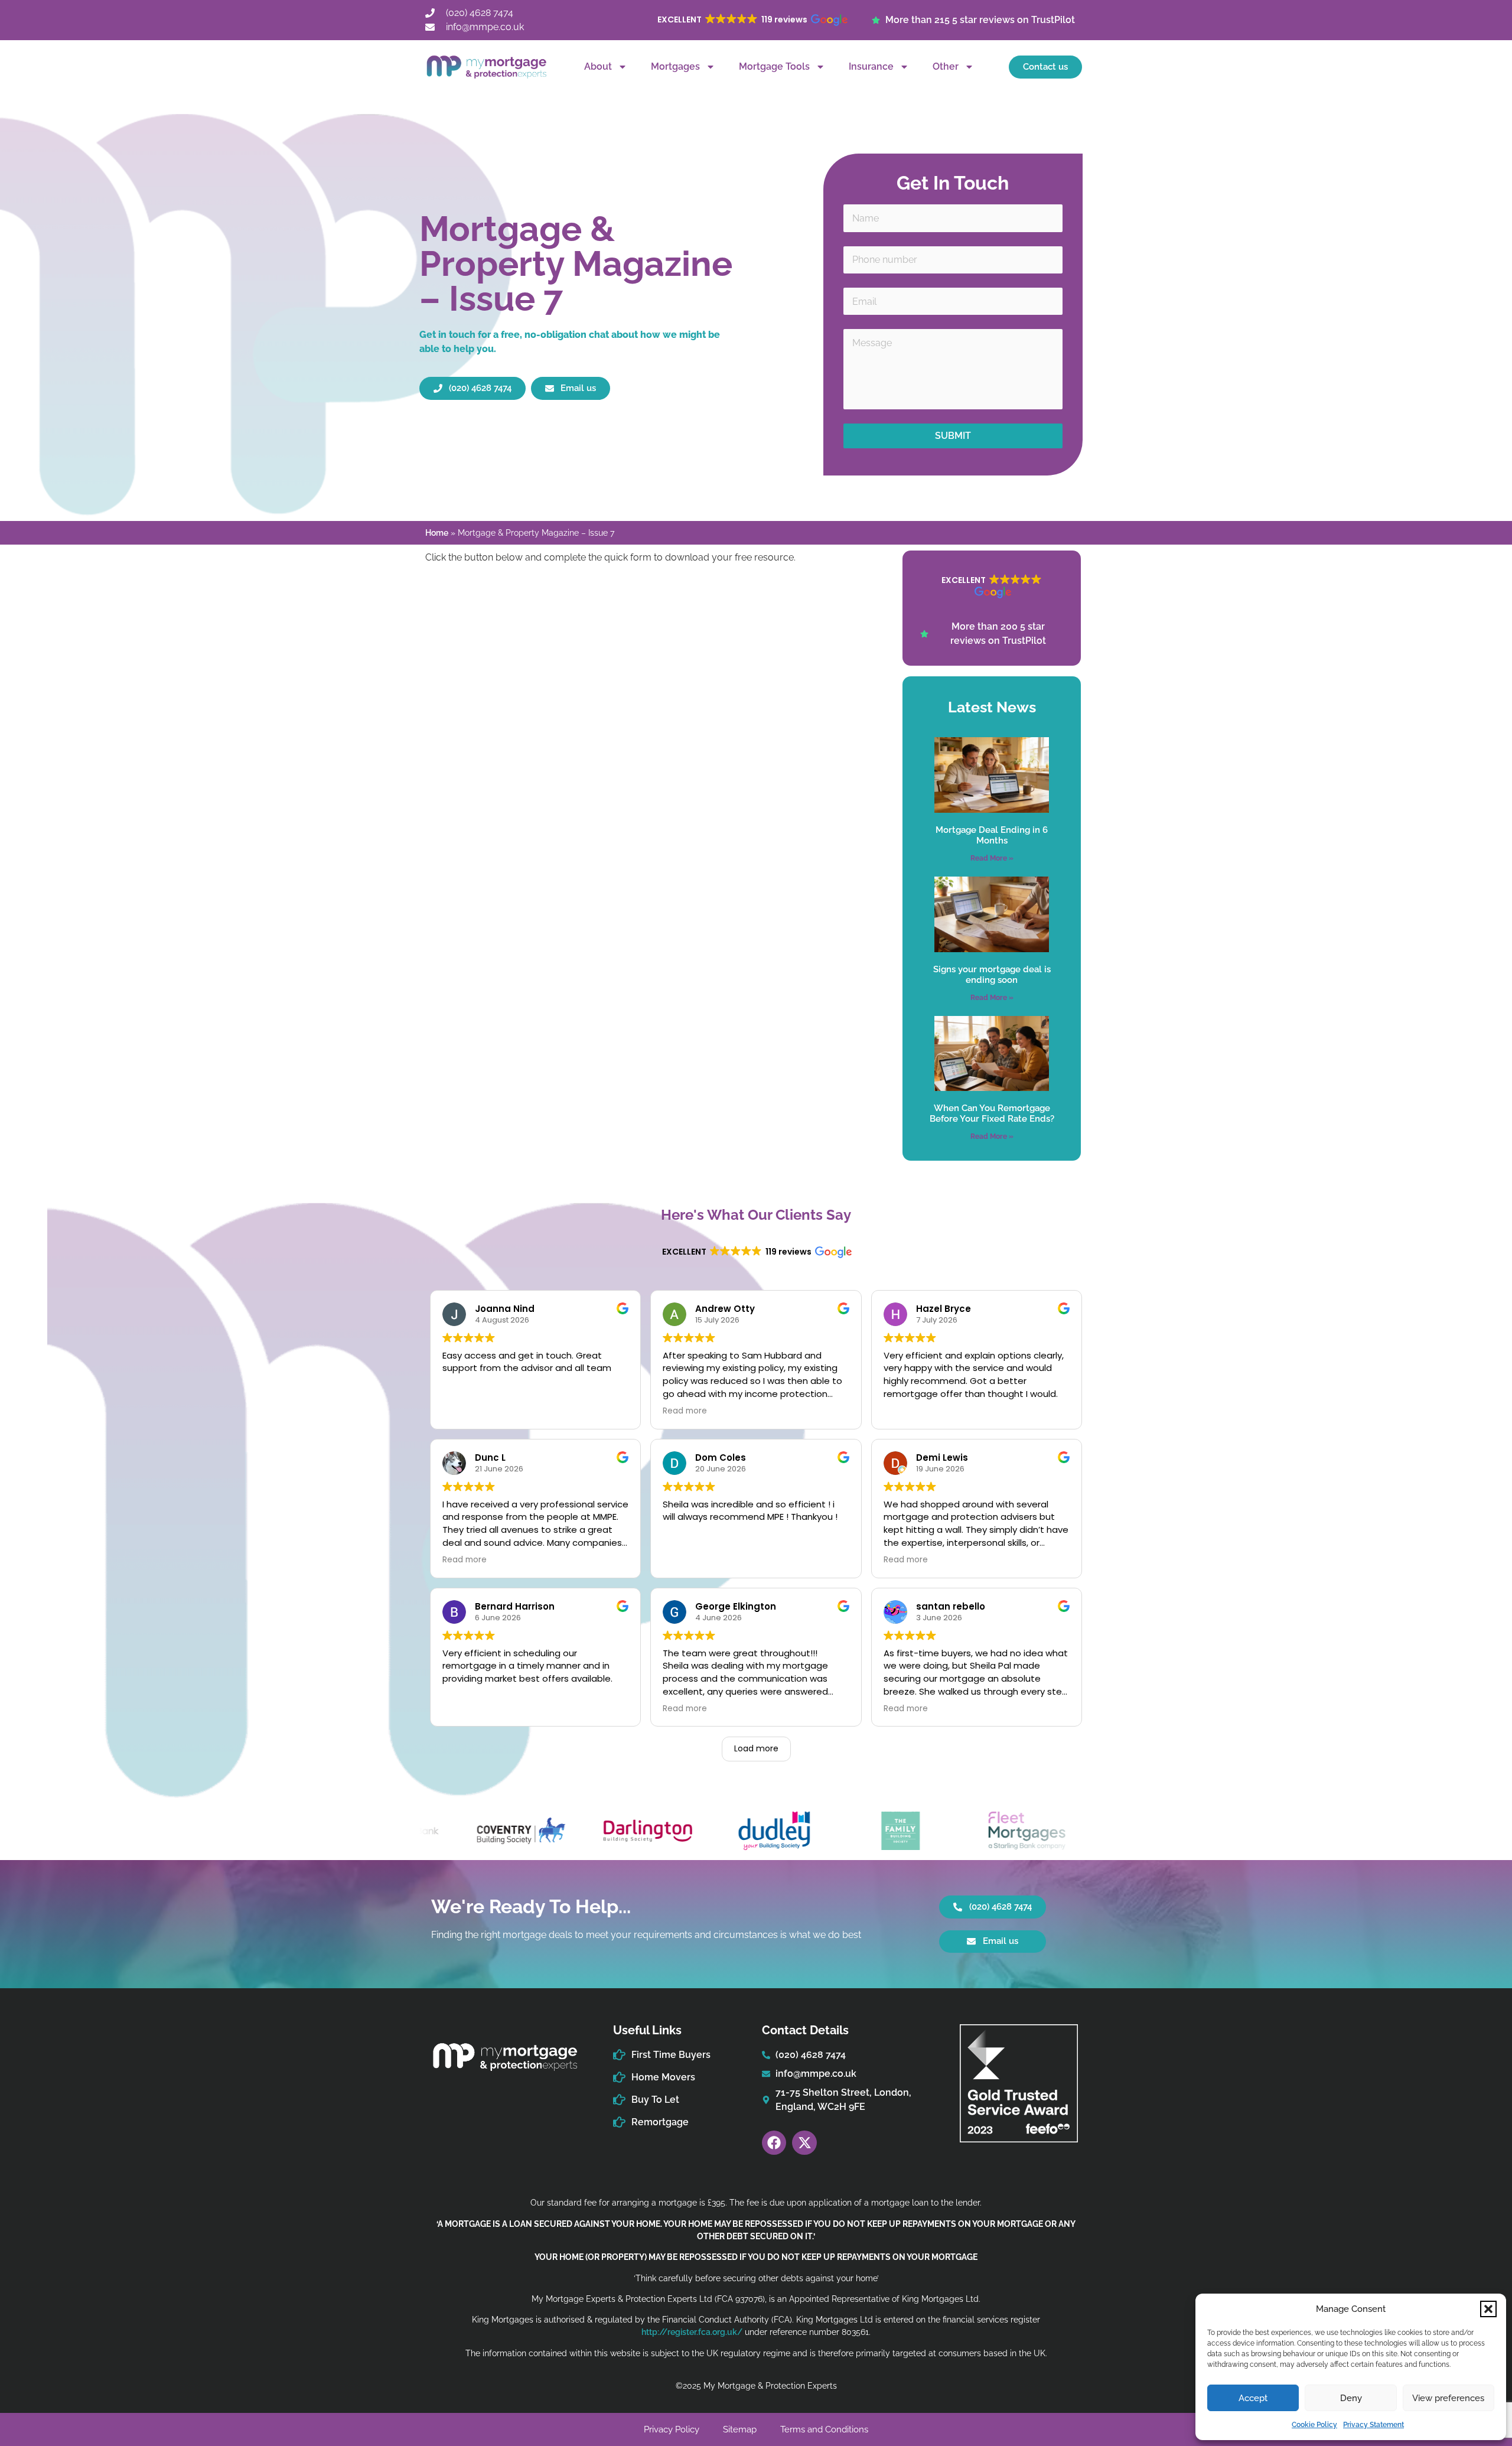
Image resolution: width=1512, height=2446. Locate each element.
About (598, 66)
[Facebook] (774, 2143)
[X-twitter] (804, 2143)
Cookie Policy (1314, 2425)
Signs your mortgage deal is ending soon (992, 975)
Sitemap (740, 2429)
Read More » (992, 858)
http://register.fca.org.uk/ (692, 2332)
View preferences (1448, 2398)
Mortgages (675, 66)
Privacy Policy (672, 2429)
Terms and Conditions (824, 2429)
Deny (1351, 2398)
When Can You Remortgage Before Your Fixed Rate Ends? (992, 1113)
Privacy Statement (1373, 2425)
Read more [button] (685, 1411)
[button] (1488, 2309)
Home (437, 533)
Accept (1253, 2398)
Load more (756, 1748)
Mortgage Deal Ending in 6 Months (992, 835)
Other (946, 66)
